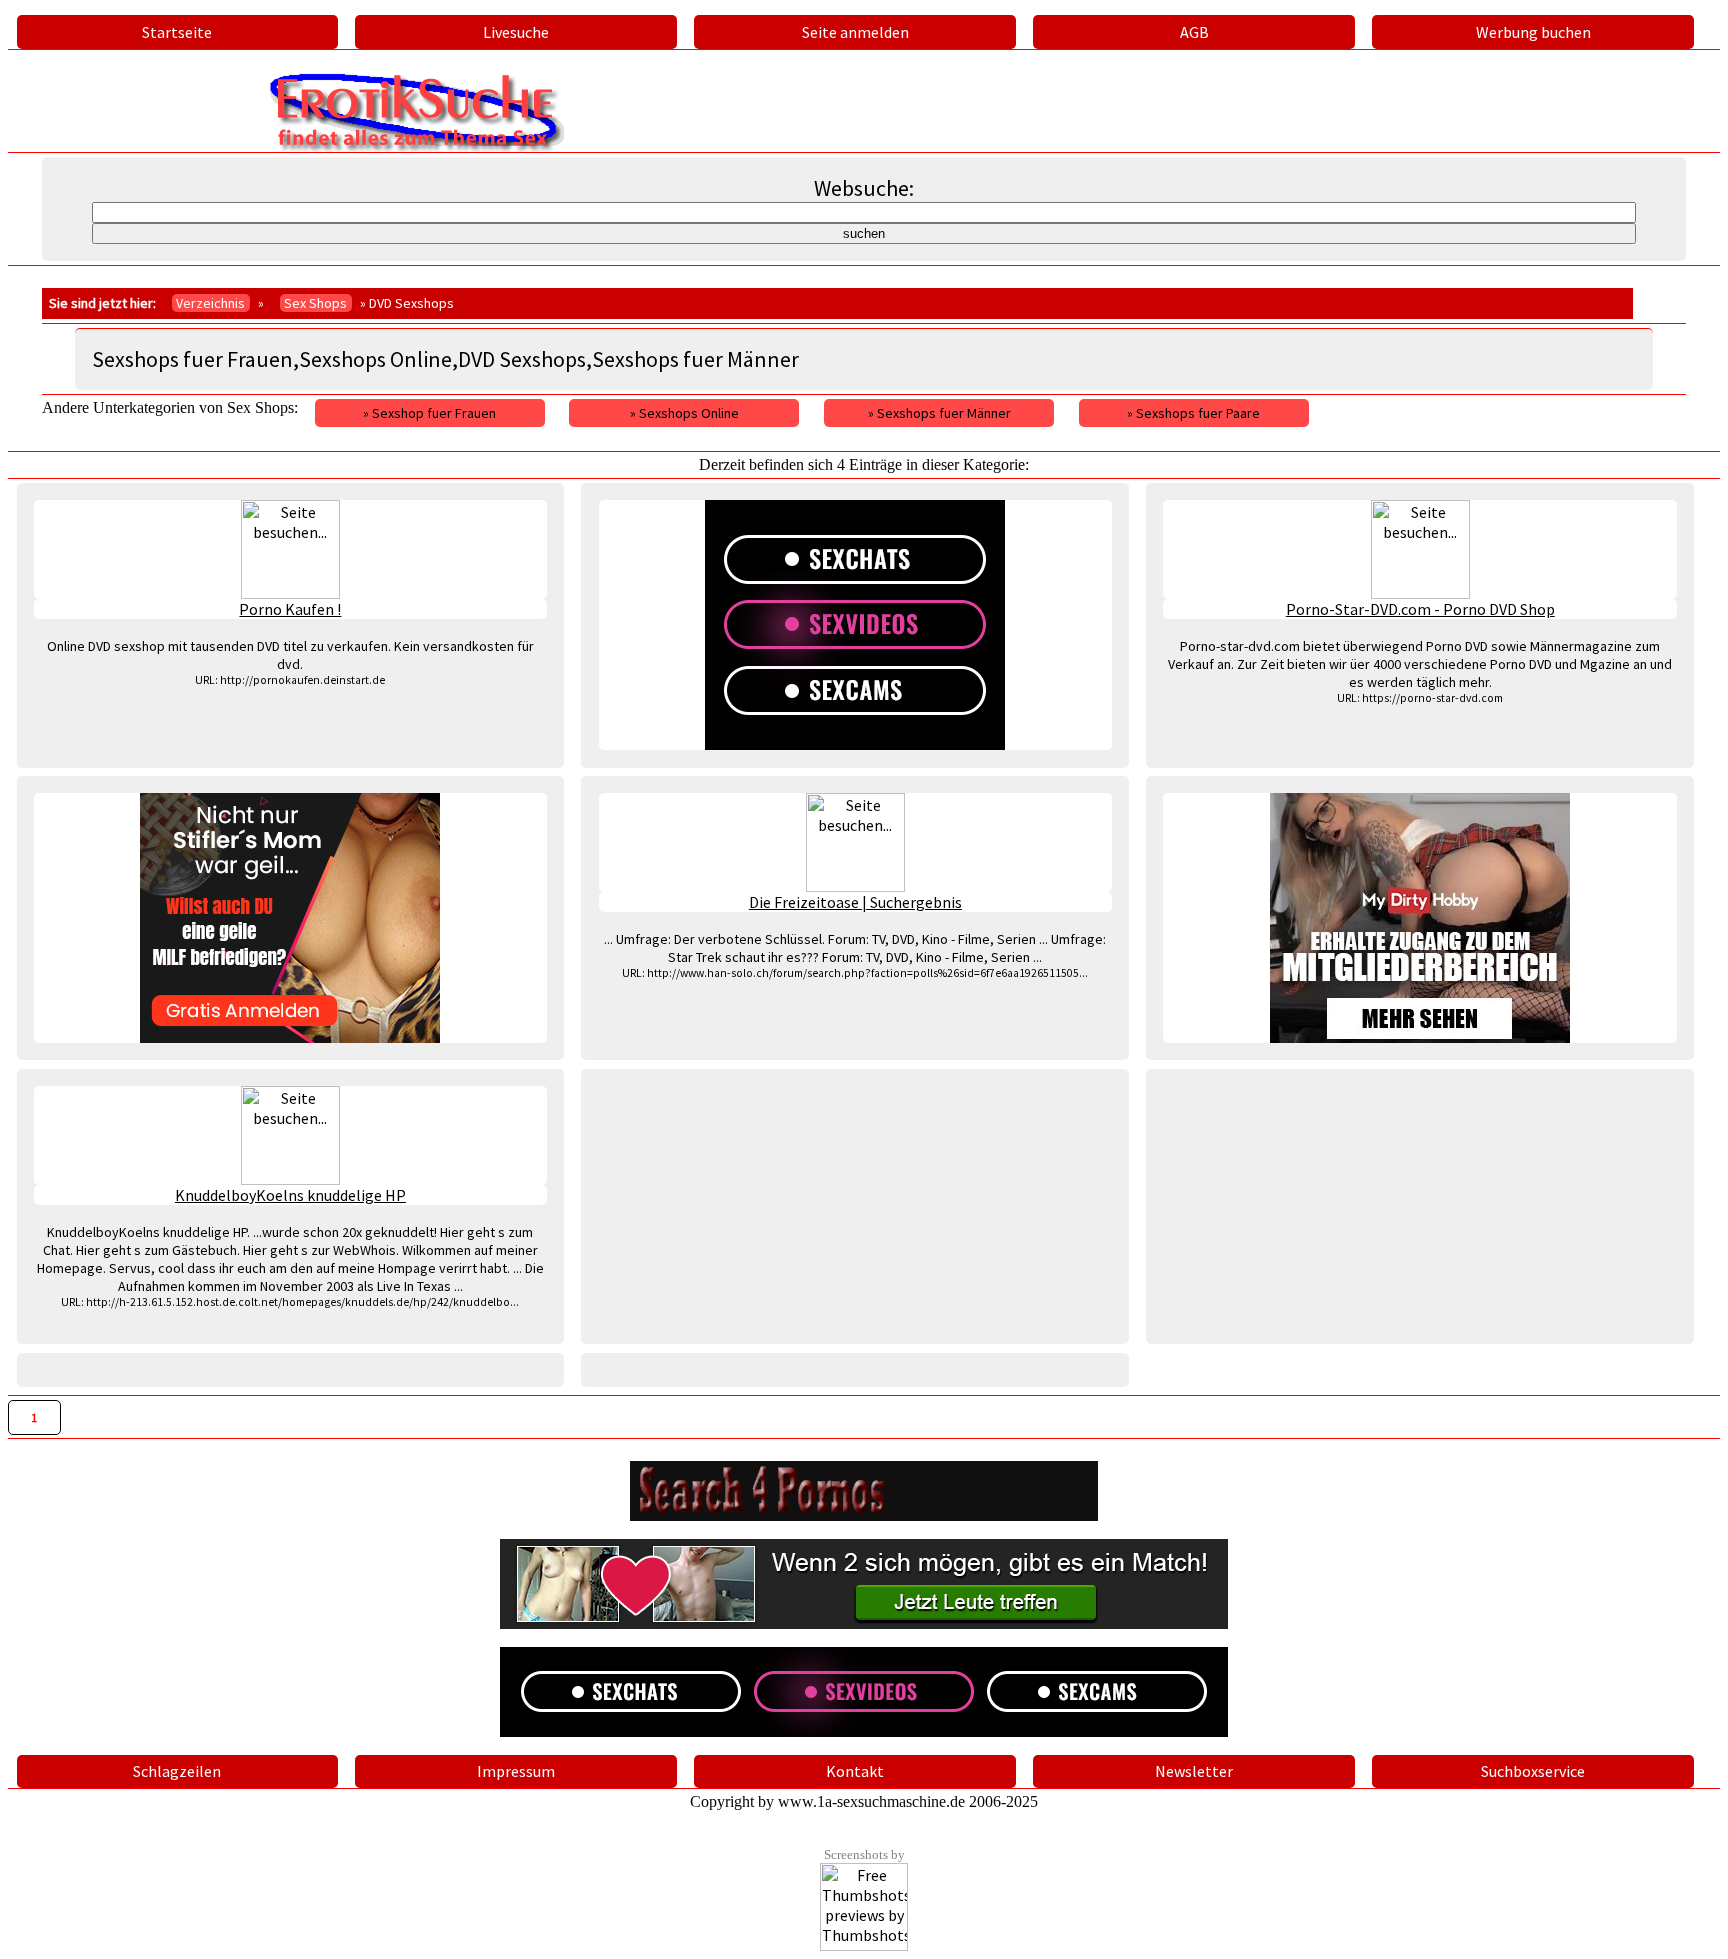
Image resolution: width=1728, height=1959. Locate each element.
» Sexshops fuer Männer (939, 413)
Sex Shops (315, 303)
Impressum (516, 1771)
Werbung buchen (1533, 32)
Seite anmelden (855, 32)
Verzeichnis (210, 303)
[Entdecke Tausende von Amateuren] (1420, 918)
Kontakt (855, 1771)
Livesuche (516, 32)
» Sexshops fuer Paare (1193, 413)
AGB (1194, 32)
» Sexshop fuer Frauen (429, 413)
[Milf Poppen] (291, 918)
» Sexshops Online (684, 413)
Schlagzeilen (177, 1771)
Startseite (177, 32)
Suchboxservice (1533, 1771)
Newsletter (1194, 1771)
